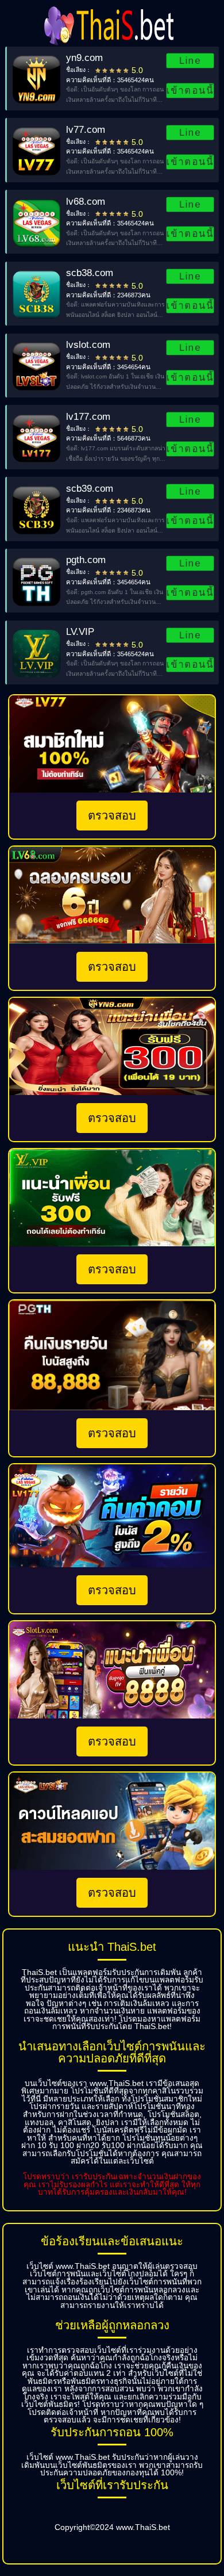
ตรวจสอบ (112, 816)
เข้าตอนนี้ (190, 90)
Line (190, 60)
